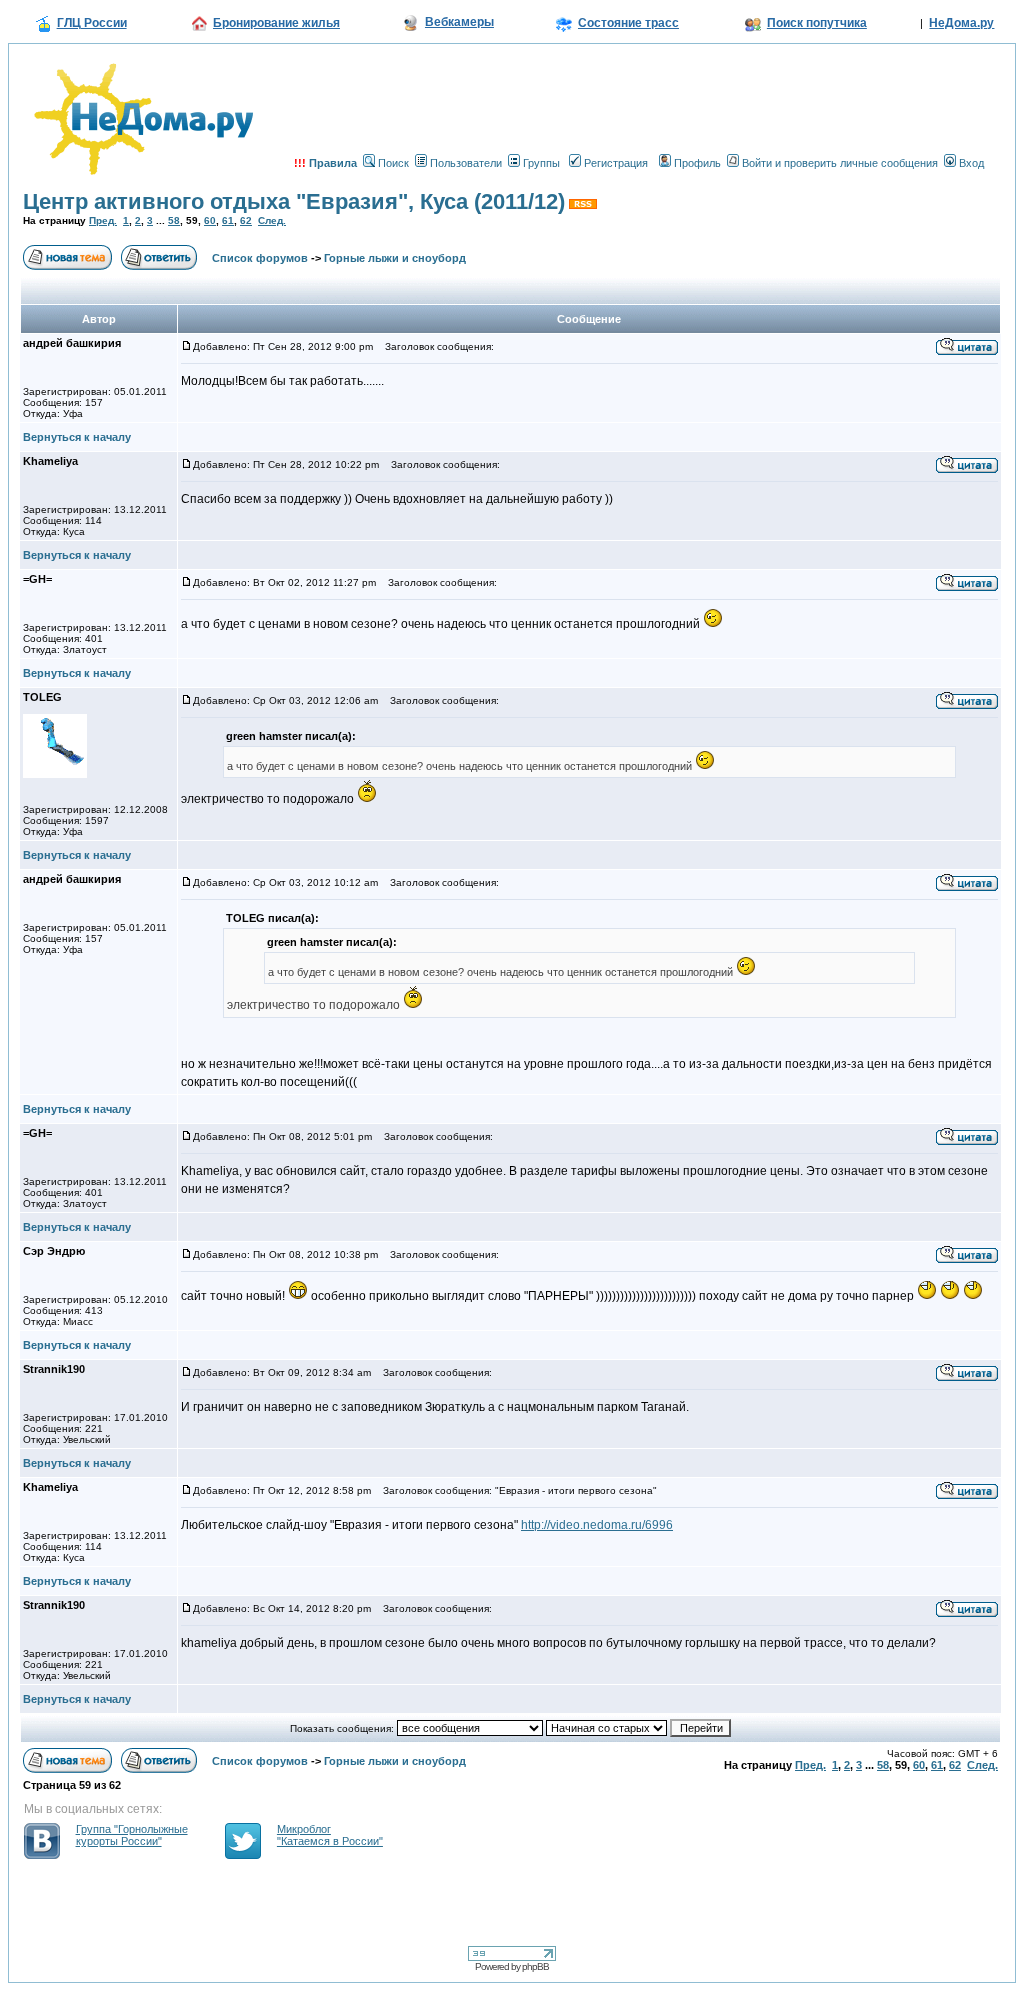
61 (228, 220)
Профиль (697, 163)
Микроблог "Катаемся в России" (330, 1835)
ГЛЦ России (92, 23)
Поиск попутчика (817, 23)
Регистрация (616, 163)
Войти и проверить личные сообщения (840, 163)
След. (272, 220)
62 (246, 220)
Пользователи (466, 163)
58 (174, 220)
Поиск (393, 163)
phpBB (535, 1966)
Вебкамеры (459, 22)
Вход (971, 163)
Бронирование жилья (276, 23)
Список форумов (260, 258)
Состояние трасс (628, 23)
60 (210, 220)
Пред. (103, 220)
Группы (541, 163)
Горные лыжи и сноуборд (395, 258)
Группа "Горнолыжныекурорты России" (132, 1835)
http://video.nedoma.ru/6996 (597, 1525)
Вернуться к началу (77, 437)
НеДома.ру (961, 23)
